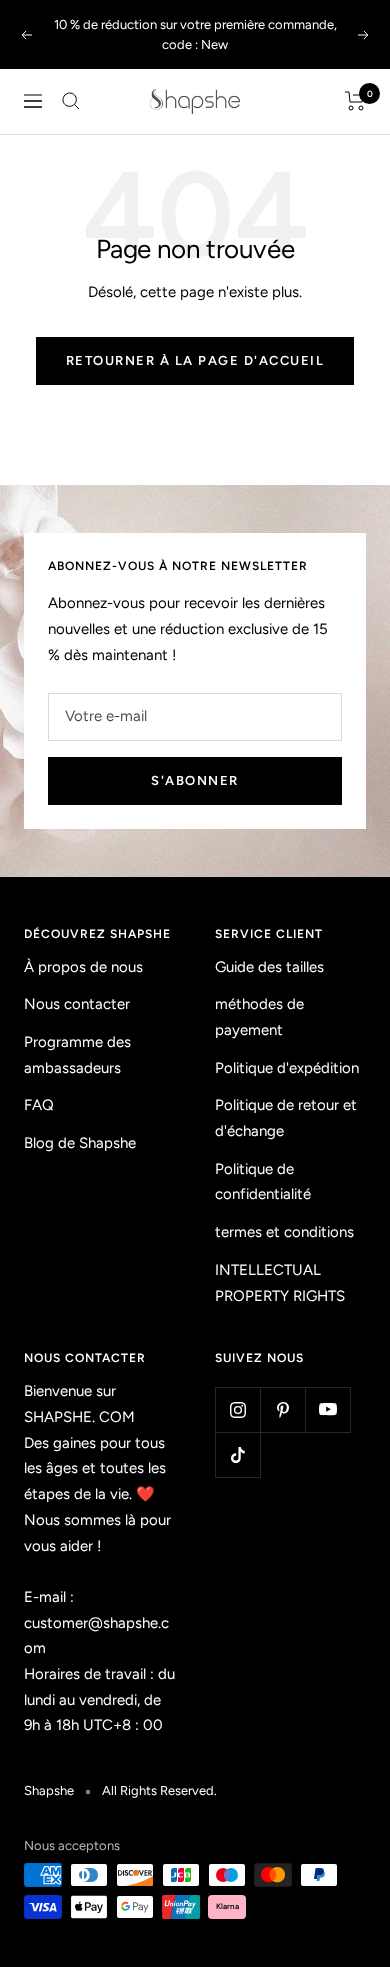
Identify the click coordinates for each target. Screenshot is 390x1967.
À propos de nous (83, 967)
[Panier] (355, 101)
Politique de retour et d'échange (286, 1118)
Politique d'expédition (287, 1068)
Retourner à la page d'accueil (195, 360)
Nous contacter (77, 1004)
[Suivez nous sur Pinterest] (282, 1409)
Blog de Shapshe (80, 1143)
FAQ (39, 1105)
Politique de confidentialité (263, 1182)
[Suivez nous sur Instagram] (237, 1409)
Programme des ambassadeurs (77, 1055)
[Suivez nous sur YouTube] (327, 1409)
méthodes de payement (259, 1017)
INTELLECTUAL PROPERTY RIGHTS (280, 1283)
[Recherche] (71, 101)
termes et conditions (284, 1232)
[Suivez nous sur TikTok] (237, 1454)
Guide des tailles (269, 967)
